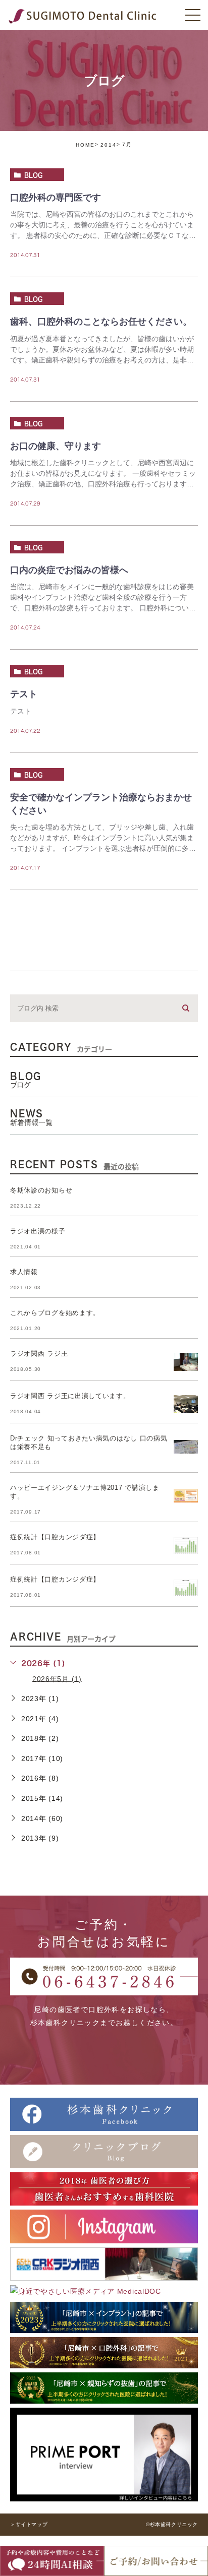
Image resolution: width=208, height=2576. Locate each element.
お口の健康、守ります (56, 446)
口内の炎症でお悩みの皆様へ (69, 570)
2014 (109, 145)
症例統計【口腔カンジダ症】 (55, 1537)
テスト (24, 695)
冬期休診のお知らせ (41, 1190)
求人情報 (24, 1272)
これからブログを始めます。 (55, 1313)
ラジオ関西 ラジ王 (39, 1354)
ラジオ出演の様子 (38, 1231)
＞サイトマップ (29, 2524)
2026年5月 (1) (57, 1678)
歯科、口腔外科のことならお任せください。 (101, 322)
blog (33, 175)
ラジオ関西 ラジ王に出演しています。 (70, 1396)
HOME (85, 145)
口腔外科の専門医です (56, 198)
